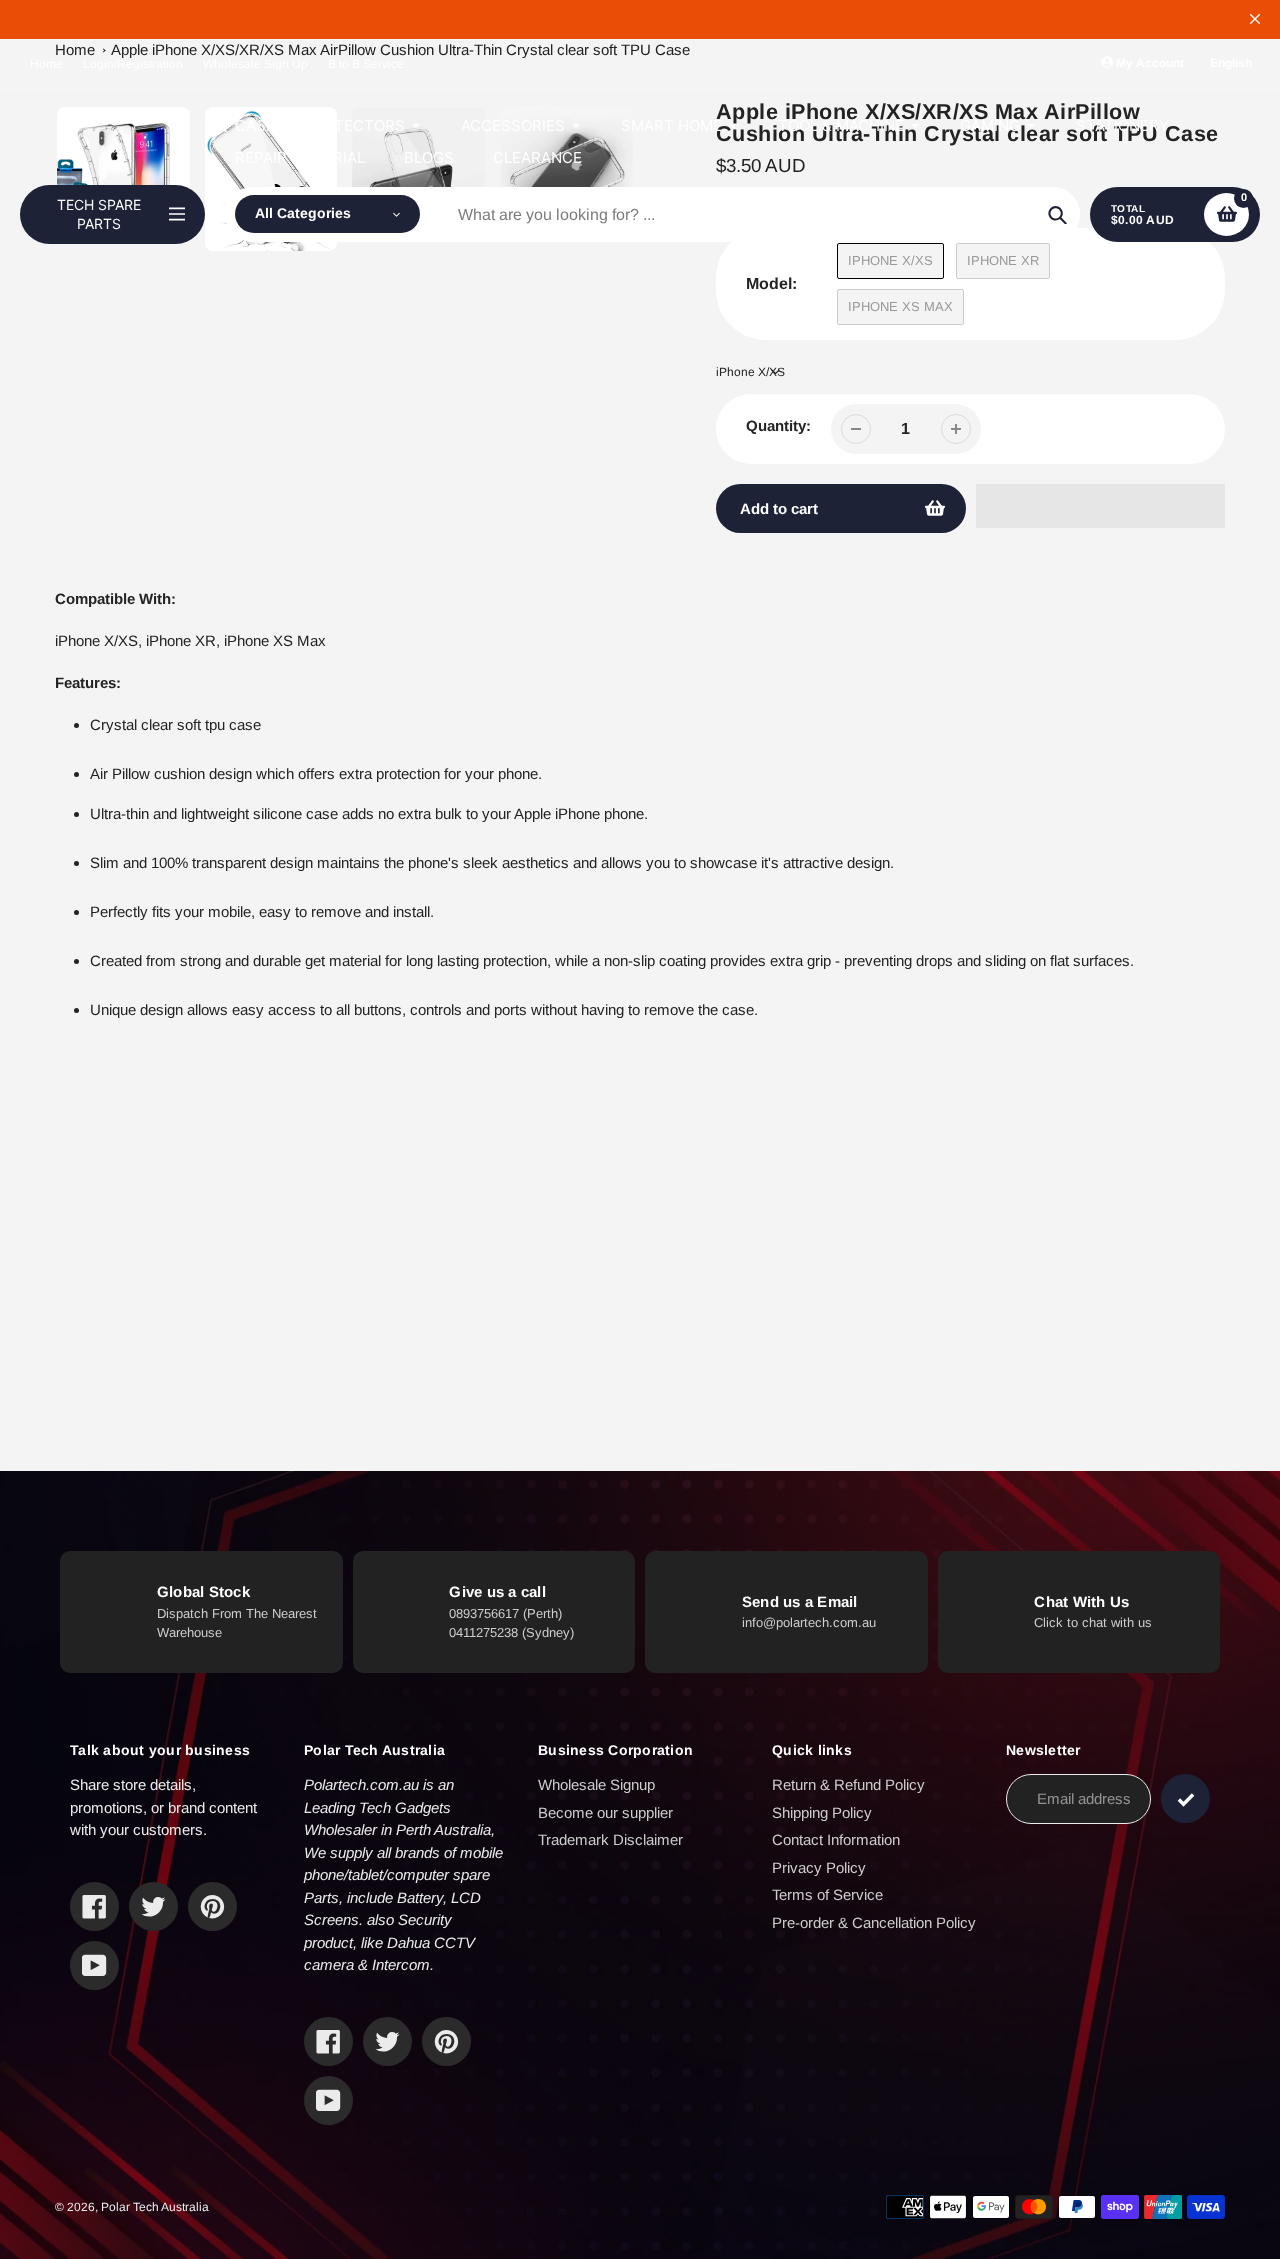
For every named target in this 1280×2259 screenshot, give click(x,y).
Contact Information (836, 1839)
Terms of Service (827, 1894)
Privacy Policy (819, 1867)
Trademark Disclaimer (610, 1839)
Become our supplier (605, 1812)
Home (46, 64)
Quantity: (778, 425)
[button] (1100, 506)
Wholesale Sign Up (255, 64)
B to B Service (366, 64)
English (1231, 63)
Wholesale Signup (596, 1784)
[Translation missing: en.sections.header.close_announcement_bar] (1255, 19)
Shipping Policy (822, 1812)
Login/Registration (133, 64)
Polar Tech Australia (155, 2207)
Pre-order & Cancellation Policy (874, 1922)
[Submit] (1185, 1798)
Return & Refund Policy (848, 1784)
